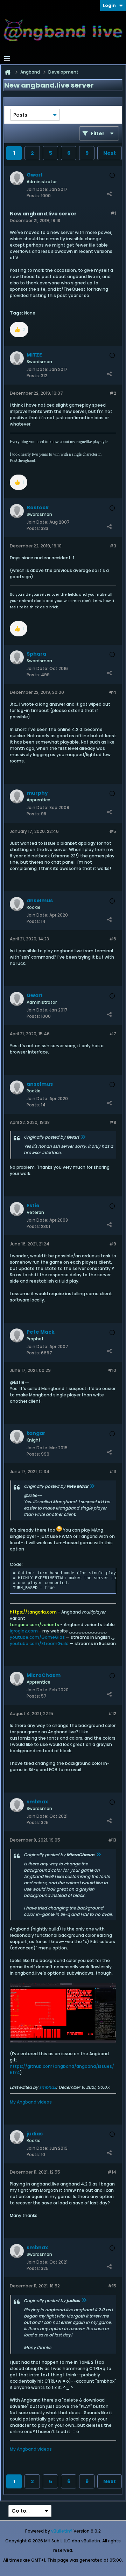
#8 (113, 1122)
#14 (112, 2172)
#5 (113, 831)
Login (109, 5)
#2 (113, 393)
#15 (112, 2286)
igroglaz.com (24, 1631)
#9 (113, 1244)
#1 (113, 213)
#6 (113, 939)
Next (110, 153)
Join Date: (37, 189)
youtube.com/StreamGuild (39, 1643)
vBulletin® (62, 2531)
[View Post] (83, 1137)
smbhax (48, 2087)
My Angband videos (31, 2102)
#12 (112, 1714)
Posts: (33, 196)
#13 (112, 1840)
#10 (112, 1370)
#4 (113, 692)
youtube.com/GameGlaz (37, 1637)
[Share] (109, 194)
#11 (113, 1472)
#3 (113, 546)
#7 (113, 1034)
